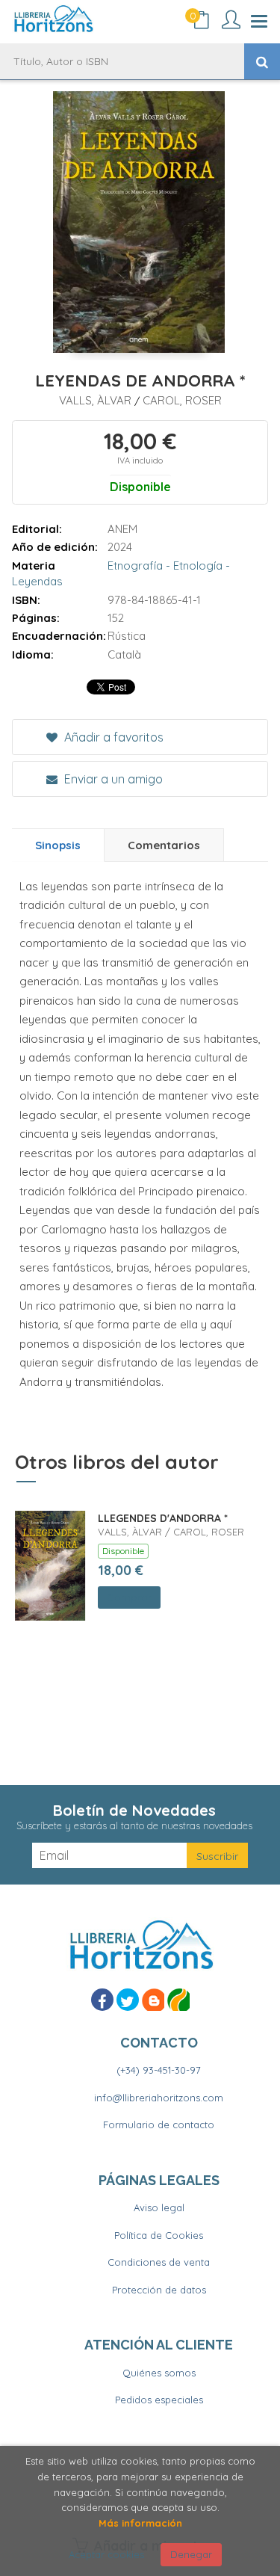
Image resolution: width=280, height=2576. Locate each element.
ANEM (122, 529)
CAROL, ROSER (182, 400)
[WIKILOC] (178, 2000)
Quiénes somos (159, 2373)
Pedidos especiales (159, 2400)
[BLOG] (153, 2000)
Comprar (129, 1597)
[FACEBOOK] (102, 2000)
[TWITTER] (128, 2000)
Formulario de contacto (159, 2124)
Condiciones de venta (159, 2262)
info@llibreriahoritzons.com (159, 2098)
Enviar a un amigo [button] (112, 779)
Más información (140, 2523)
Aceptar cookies (106, 2554)
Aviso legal (159, 2207)
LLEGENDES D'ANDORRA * (163, 1518)
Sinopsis (58, 845)
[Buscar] (262, 61)
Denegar (191, 2554)
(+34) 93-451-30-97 (159, 2070)
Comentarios (164, 845)
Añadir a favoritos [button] (112, 737)
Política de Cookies (159, 2235)
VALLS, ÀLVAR (97, 400)
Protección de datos (159, 2290)
